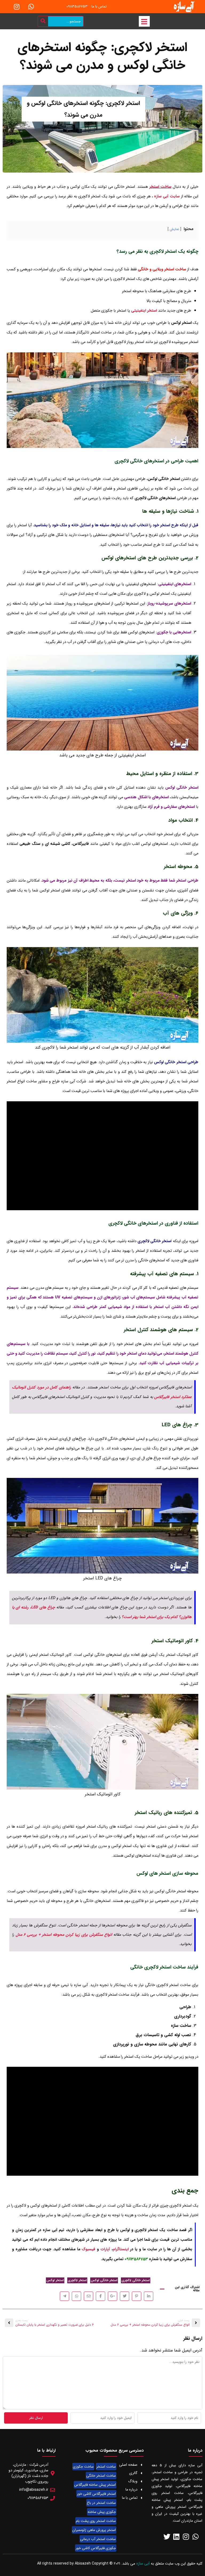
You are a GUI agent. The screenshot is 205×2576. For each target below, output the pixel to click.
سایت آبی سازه (167, 196)
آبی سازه (143, 2563)
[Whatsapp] (31, 7)
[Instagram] (17, 7)
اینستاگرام (121, 2249)
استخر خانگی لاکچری (136, 2280)
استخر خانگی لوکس (104, 2280)
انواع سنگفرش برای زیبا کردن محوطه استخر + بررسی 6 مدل (64, 1935)
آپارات (105, 2249)
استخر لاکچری (77, 2280)
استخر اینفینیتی (144, 311)
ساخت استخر (160, 187)
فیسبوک (88, 2249)
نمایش (174, 229)
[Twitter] (167, 2536)
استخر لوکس (55, 2280)
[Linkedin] (176, 2536)
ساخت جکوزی (83, 2467)
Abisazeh (83, 2563)
